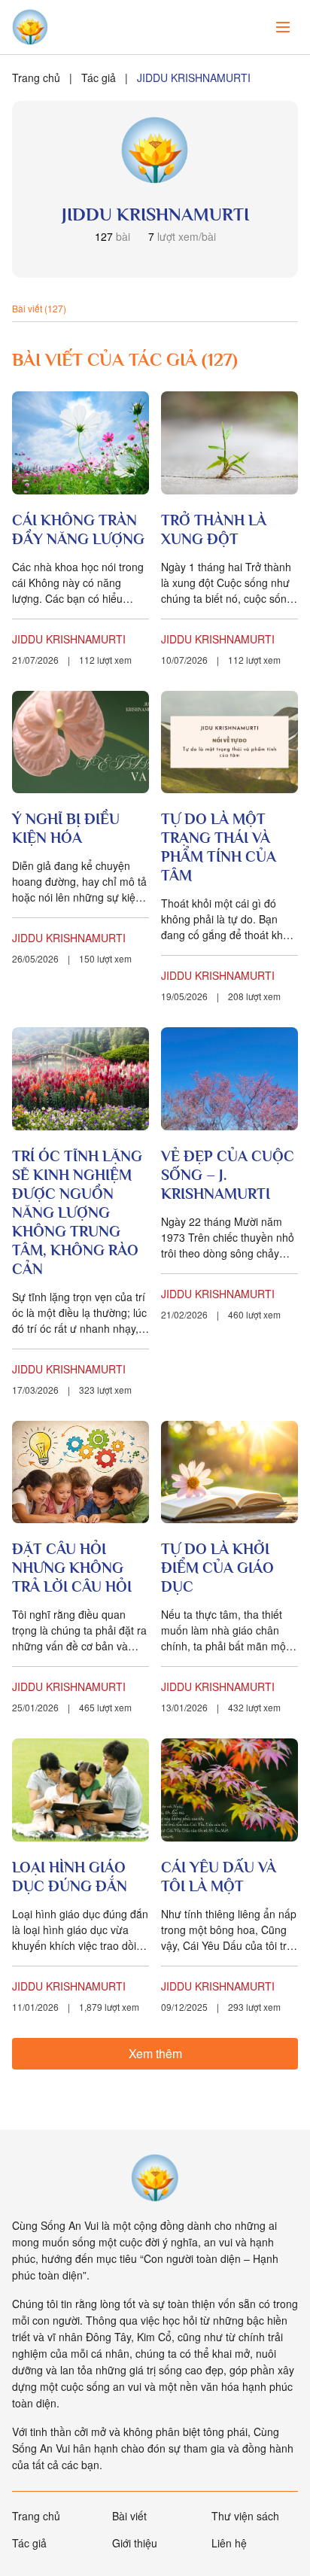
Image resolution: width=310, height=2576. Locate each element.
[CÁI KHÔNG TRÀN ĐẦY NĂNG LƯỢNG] (81, 443)
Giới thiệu (135, 2543)
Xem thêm (155, 2053)
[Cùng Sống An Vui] (155, 2178)
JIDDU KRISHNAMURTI (69, 639)
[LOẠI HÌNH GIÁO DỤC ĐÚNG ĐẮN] (81, 1790)
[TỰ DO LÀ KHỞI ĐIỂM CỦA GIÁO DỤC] (229, 1472)
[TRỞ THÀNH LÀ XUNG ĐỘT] (229, 443)
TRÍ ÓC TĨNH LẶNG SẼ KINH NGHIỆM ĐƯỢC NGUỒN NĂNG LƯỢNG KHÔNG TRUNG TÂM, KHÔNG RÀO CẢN (77, 1212)
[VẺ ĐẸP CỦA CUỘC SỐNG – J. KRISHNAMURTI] (229, 1079)
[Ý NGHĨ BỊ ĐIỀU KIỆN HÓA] (81, 742)
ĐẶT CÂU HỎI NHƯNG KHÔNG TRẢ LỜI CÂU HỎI (72, 1568)
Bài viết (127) (39, 308)
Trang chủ (36, 78)
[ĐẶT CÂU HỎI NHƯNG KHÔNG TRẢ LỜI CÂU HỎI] (81, 1472)
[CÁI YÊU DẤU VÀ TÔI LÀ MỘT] (229, 1790)
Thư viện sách (245, 2516)
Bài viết (129, 2516)
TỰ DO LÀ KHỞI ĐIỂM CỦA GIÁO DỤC (217, 1568)
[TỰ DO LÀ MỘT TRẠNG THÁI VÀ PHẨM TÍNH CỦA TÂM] (229, 742)
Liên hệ (229, 2543)
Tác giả (99, 78)
